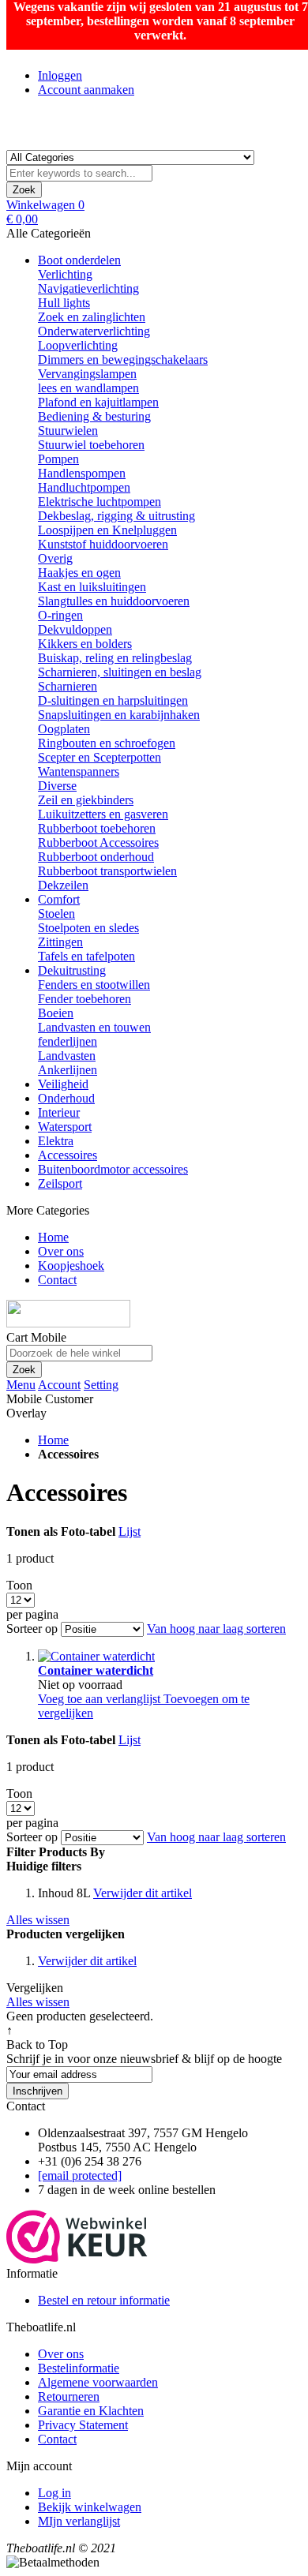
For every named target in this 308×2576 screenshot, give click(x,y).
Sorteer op (32, 1629)
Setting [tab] (101, 1385)
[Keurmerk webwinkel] (77, 2259)
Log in (54, 2493)
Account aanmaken (86, 90)
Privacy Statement (83, 2425)
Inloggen (60, 75)
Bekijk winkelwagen (90, 2507)
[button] (101, 1699)
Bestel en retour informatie (104, 2300)
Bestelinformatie (79, 2368)
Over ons (61, 2354)
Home (53, 1440)
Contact (57, 2439)
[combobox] (79, 173)
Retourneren (69, 2396)
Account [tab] (59, 1385)
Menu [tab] (21, 1385)
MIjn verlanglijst (79, 2521)
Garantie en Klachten (91, 2411)
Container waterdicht (96, 1670)
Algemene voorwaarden (98, 2382)
